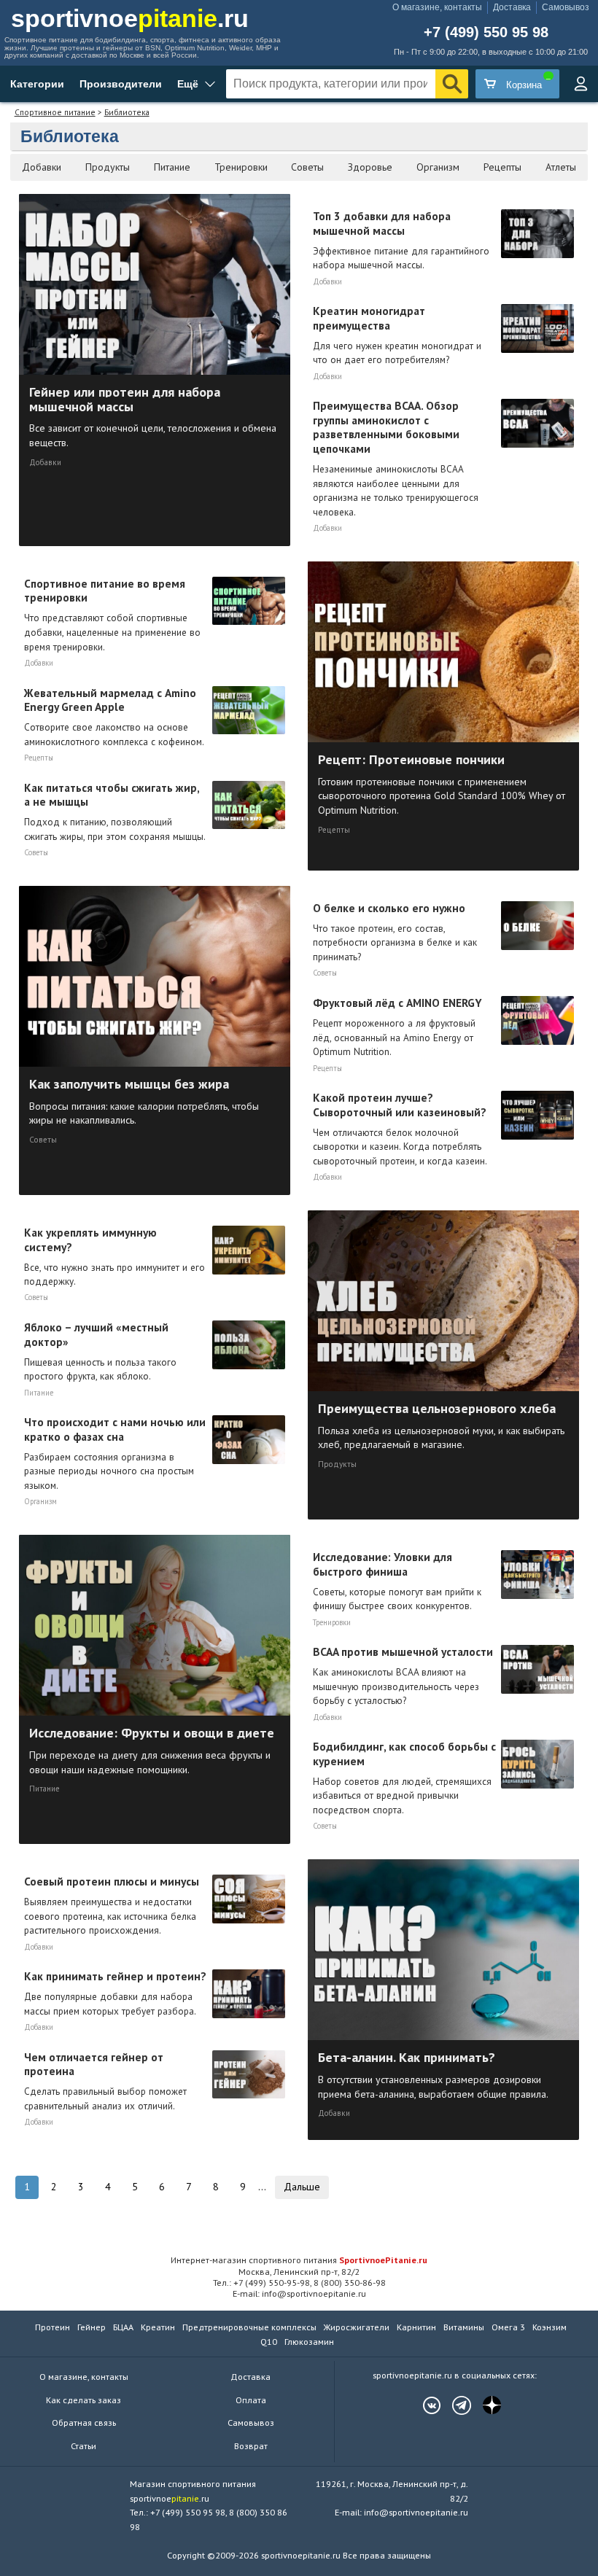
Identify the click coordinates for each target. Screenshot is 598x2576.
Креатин (158, 2327)
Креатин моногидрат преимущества (397, 335)
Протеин (53, 2327)
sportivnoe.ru (130, 18)
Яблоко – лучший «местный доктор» (100, 1351)
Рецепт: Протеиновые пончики (442, 783)
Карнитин (416, 2327)
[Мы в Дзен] (484, 2405)
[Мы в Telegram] (454, 2405)
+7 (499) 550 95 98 (486, 33)
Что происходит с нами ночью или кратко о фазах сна (115, 1453)
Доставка (512, 7)
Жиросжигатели (357, 2327)
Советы (307, 167)
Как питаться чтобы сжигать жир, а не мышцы (115, 812)
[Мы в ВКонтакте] (424, 2405)
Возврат (251, 2446)
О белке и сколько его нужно (395, 932)
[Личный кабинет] (580, 84)
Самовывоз (566, 7)
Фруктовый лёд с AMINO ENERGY (397, 1027)
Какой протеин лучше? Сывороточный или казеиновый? (400, 1129)
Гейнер (92, 2327)
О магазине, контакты (437, 7)
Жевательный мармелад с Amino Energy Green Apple (114, 717)
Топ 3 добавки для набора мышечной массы (401, 240)
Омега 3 (508, 2327)
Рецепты (502, 167)
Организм (438, 167)
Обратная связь (84, 2423)
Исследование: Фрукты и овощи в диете (152, 1750)
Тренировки (241, 167)
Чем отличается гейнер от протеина (105, 2081)
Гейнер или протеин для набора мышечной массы (153, 416)
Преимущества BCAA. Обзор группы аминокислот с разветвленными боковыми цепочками (396, 458)
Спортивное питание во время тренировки (112, 615)
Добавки (42, 167)
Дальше (302, 2187)
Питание (172, 167)
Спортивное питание (55, 112)
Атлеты (561, 167)
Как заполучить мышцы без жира (144, 1101)
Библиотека (127, 112)
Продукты (108, 167)
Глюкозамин (309, 2342)
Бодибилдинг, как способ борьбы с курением (404, 1778)
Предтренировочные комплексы (249, 2327)
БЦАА (123, 2327)
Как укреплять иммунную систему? (114, 1256)
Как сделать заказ (84, 2400)
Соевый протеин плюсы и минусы (112, 1905)
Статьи (84, 2446)
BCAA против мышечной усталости (403, 1676)
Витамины (464, 2327)
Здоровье (370, 167)
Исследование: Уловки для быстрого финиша (397, 1581)
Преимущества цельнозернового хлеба (441, 1425)
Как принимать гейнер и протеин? (115, 1993)
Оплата (251, 2400)
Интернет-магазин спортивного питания (299, 2260)
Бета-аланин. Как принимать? (433, 2074)
